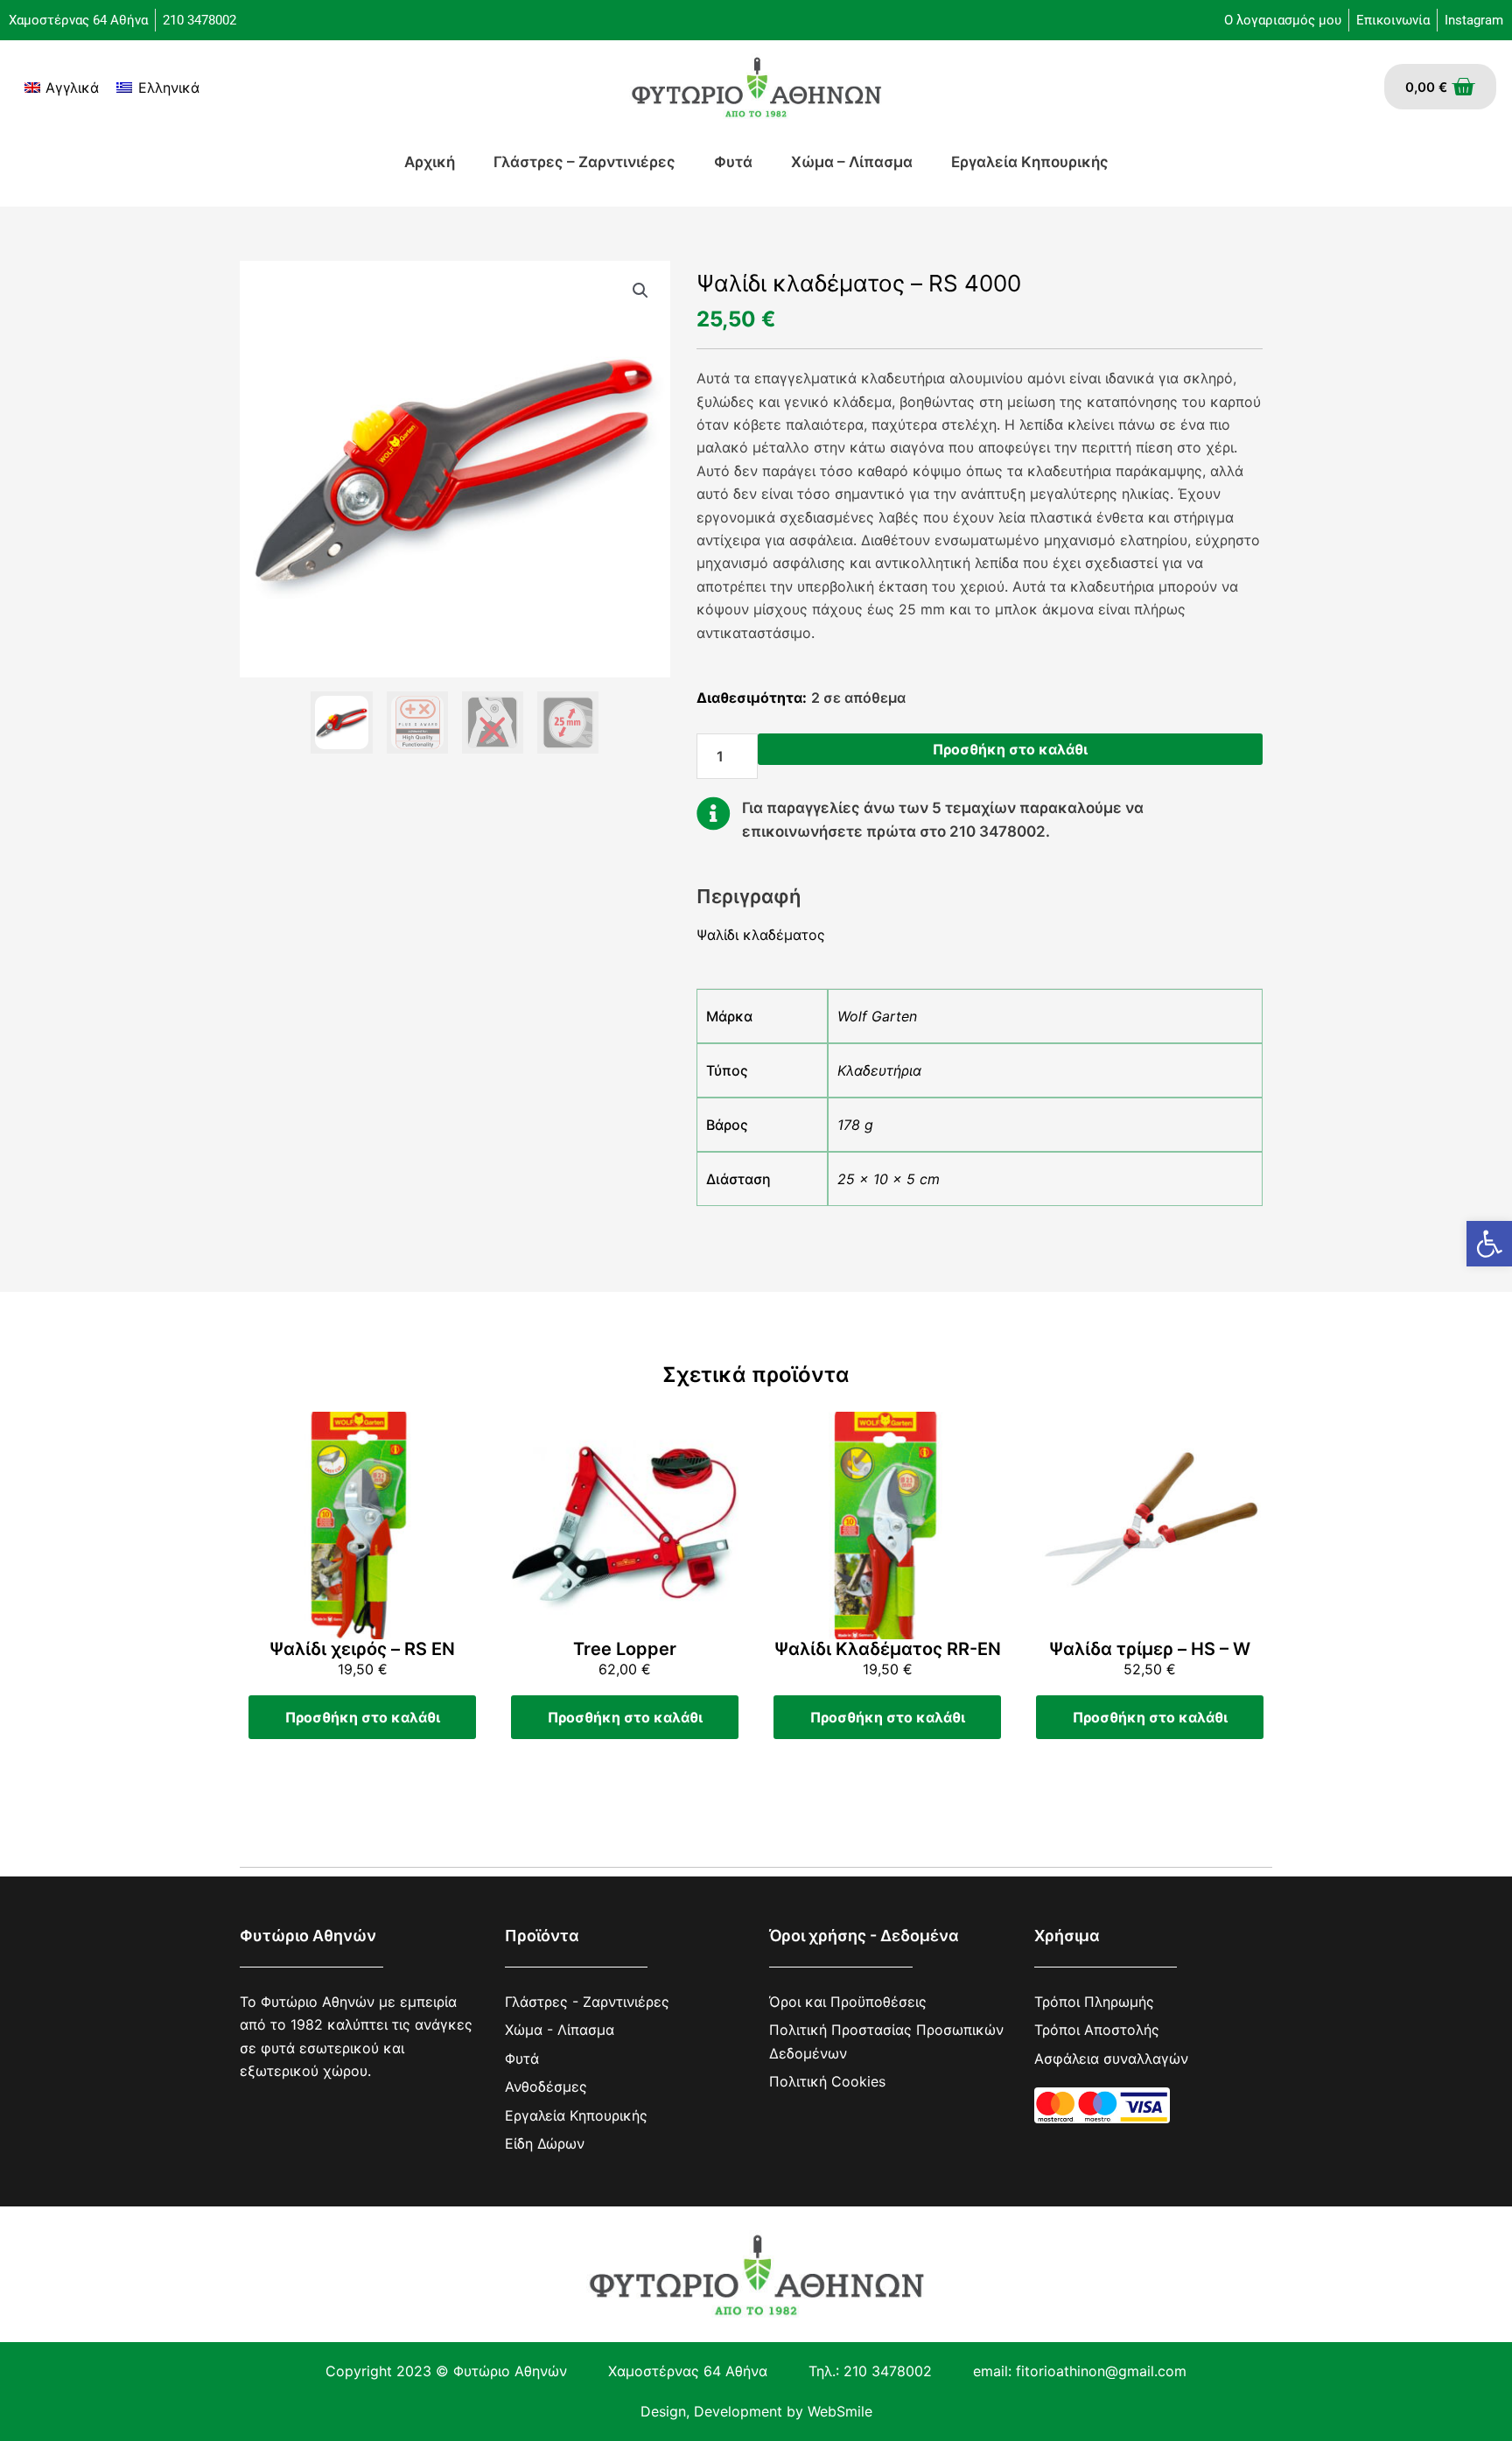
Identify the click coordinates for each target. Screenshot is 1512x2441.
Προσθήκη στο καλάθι (1010, 749)
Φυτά (733, 162)
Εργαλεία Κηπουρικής (1030, 162)
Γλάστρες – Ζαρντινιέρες (584, 162)
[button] (1489, 1244)
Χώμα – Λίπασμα (852, 162)
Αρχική (430, 162)
